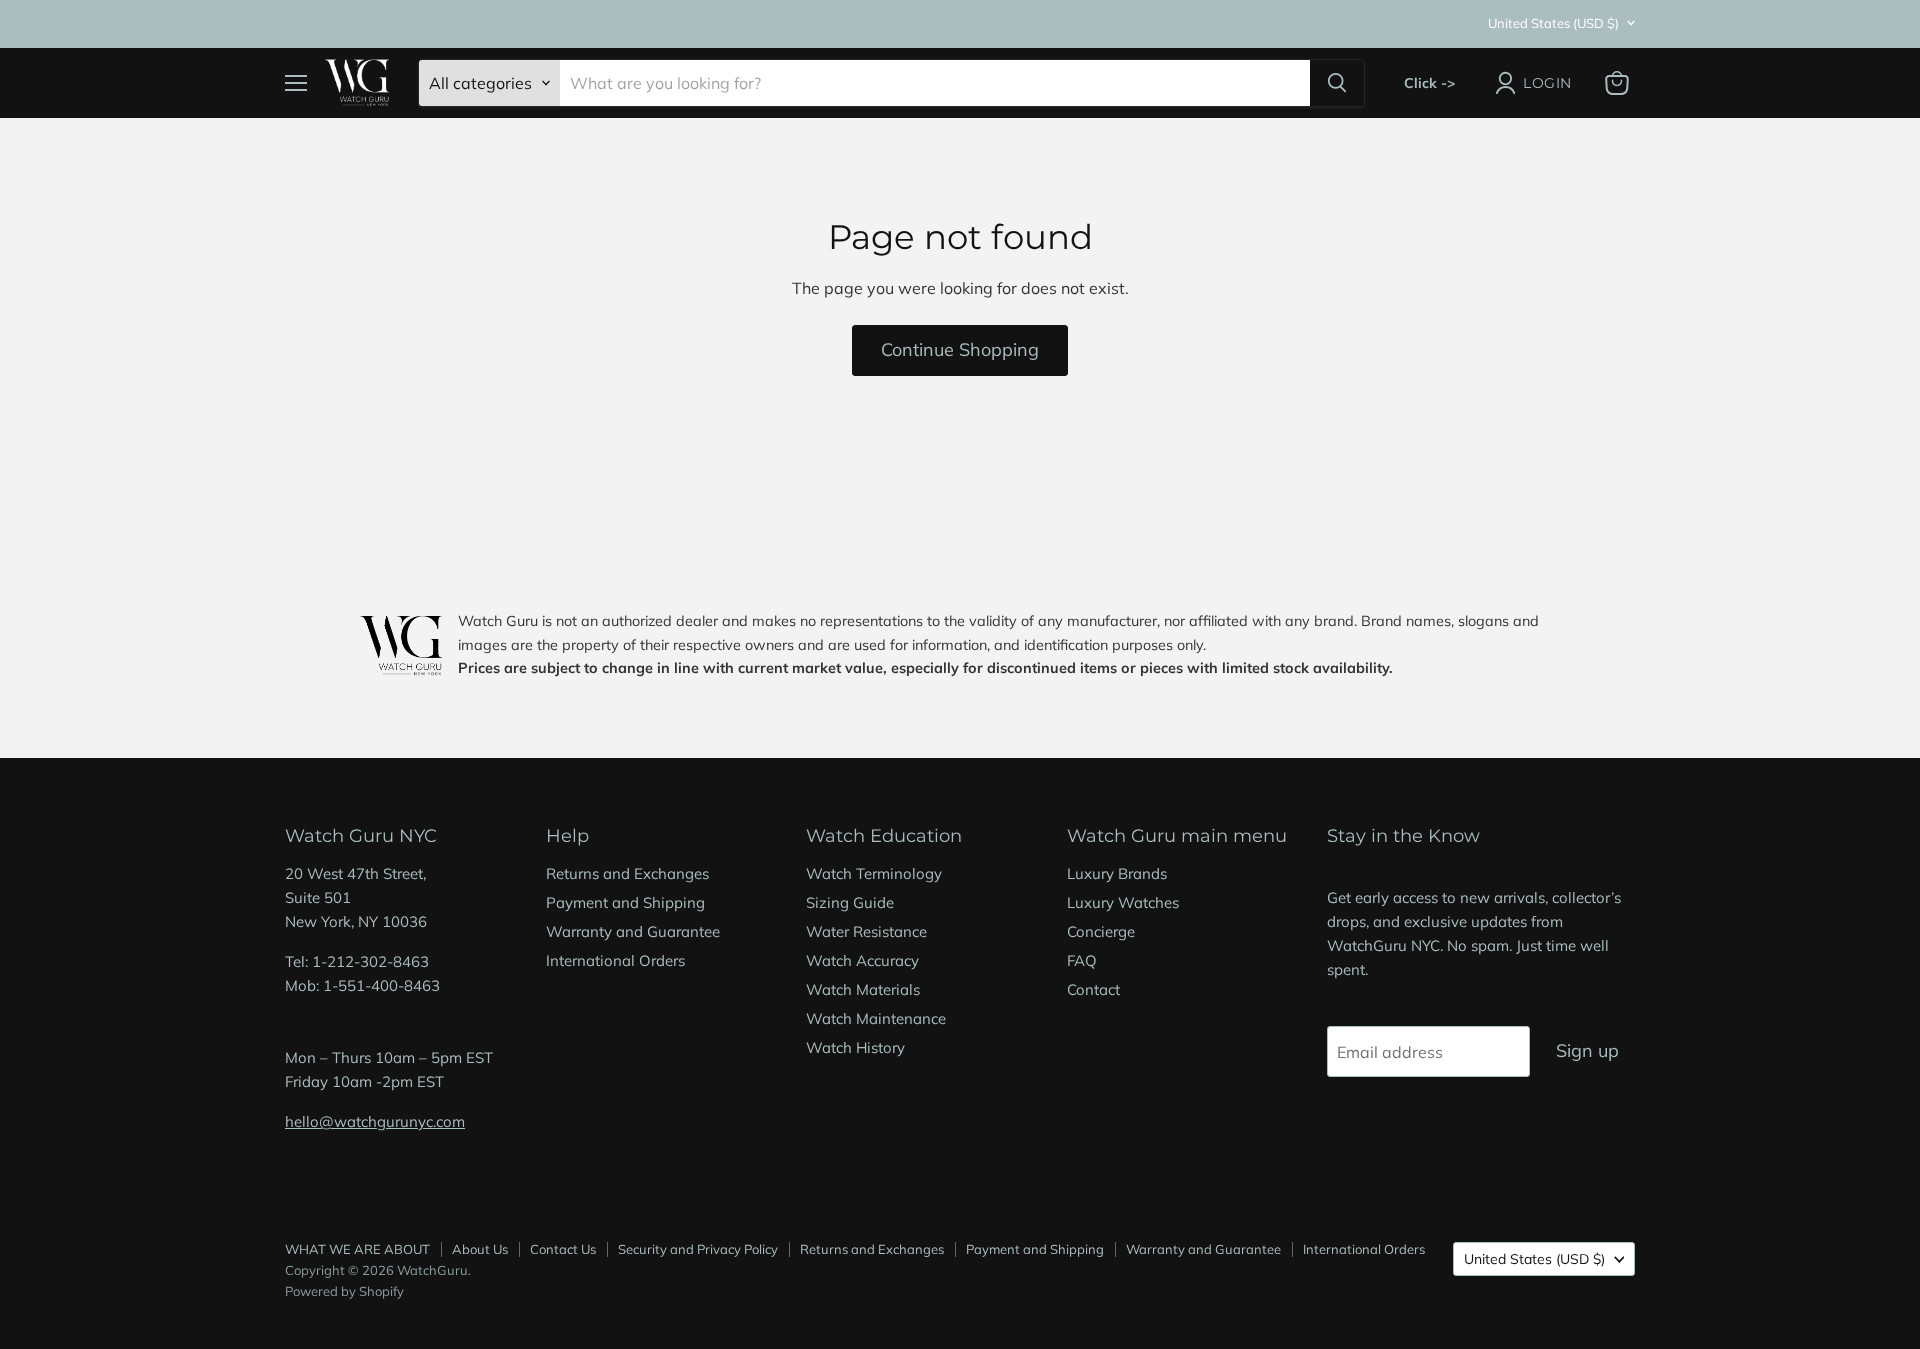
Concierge (1101, 931)
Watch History (855, 1047)
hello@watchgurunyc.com (375, 1121)
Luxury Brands (1117, 873)
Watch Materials (863, 989)
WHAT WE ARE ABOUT (357, 1249)
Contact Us (563, 1249)
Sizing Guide (850, 902)
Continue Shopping (960, 349)
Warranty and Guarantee (633, 931)
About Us (480, 1249)
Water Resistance (866, 931)
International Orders (615, 960)
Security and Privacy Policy (698, 1249)
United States (1553, 23)
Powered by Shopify (344, 1291)
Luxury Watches (1123, 902)
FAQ (1082, 960)
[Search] (1337, 83)
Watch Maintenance (876, 1018)
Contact (1093, 989)
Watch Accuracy (862, 960)
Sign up (1587, 1050)
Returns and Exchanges (627, 873)
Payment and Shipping (625, 902)
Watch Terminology (874, 873)
